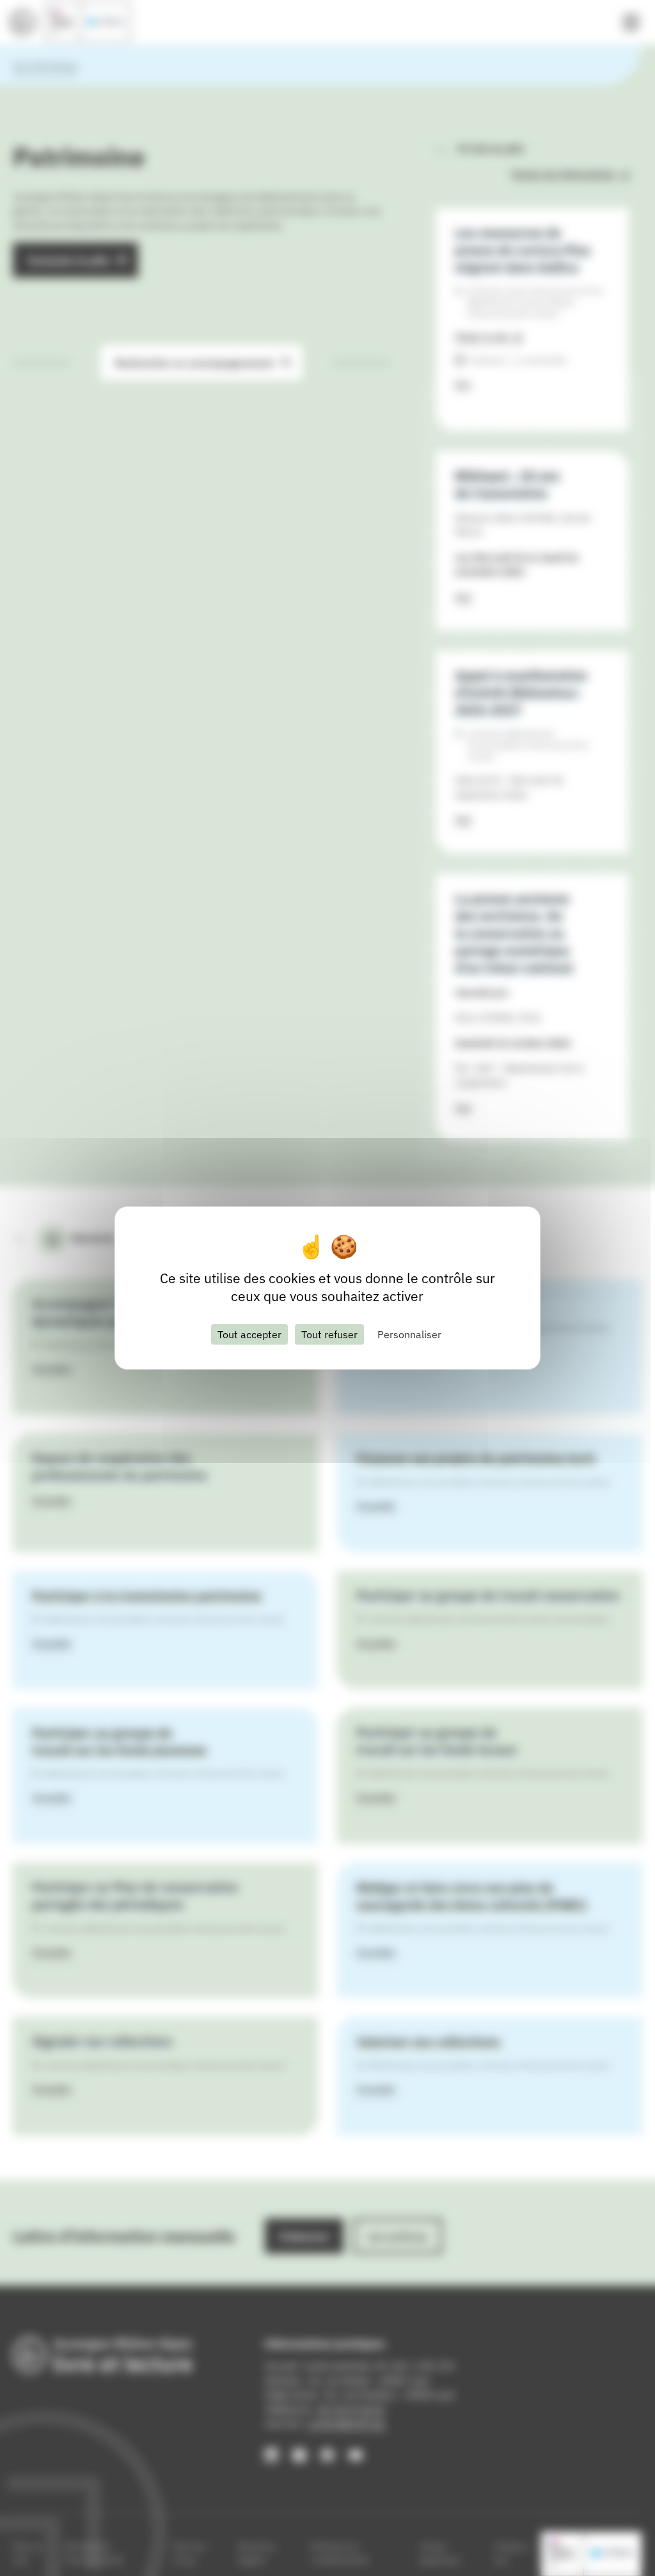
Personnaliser (409, 1334)
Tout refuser (329, 1334)
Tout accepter (249, 1334)
